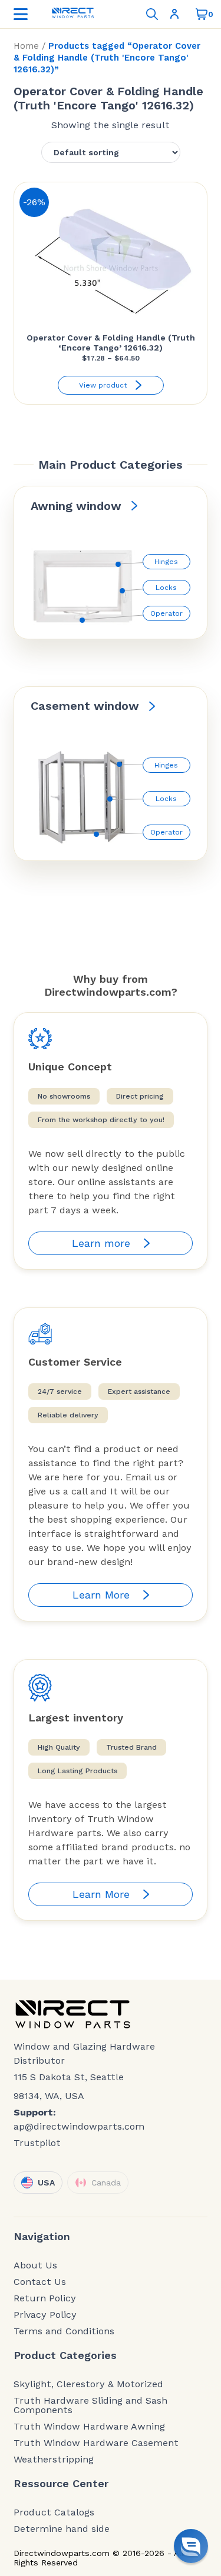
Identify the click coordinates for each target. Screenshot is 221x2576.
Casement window (85, 706)
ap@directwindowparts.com (79, 2126)
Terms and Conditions (64, 2331)
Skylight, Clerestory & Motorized (88, 2384)
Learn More (101, 1595)
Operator (166, 613)
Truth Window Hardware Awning (89, 2427)
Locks (166, 588)
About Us (35, 2265)
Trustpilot (37, 2143)
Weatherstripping (54, 2460)
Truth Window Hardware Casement (96, 2443)
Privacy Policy (45, 2315)
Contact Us (40, 2282)
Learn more (101, 1243)
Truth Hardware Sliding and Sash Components (90, 2405)
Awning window (76, 506)
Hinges (166, 562)
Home (26, 46)
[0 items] (202, 14)
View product (103, 385)
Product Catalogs (54, 2512)
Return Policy (45, 2298)
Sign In (177, 14)
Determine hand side (62, 2529)
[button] (191, 2546)
